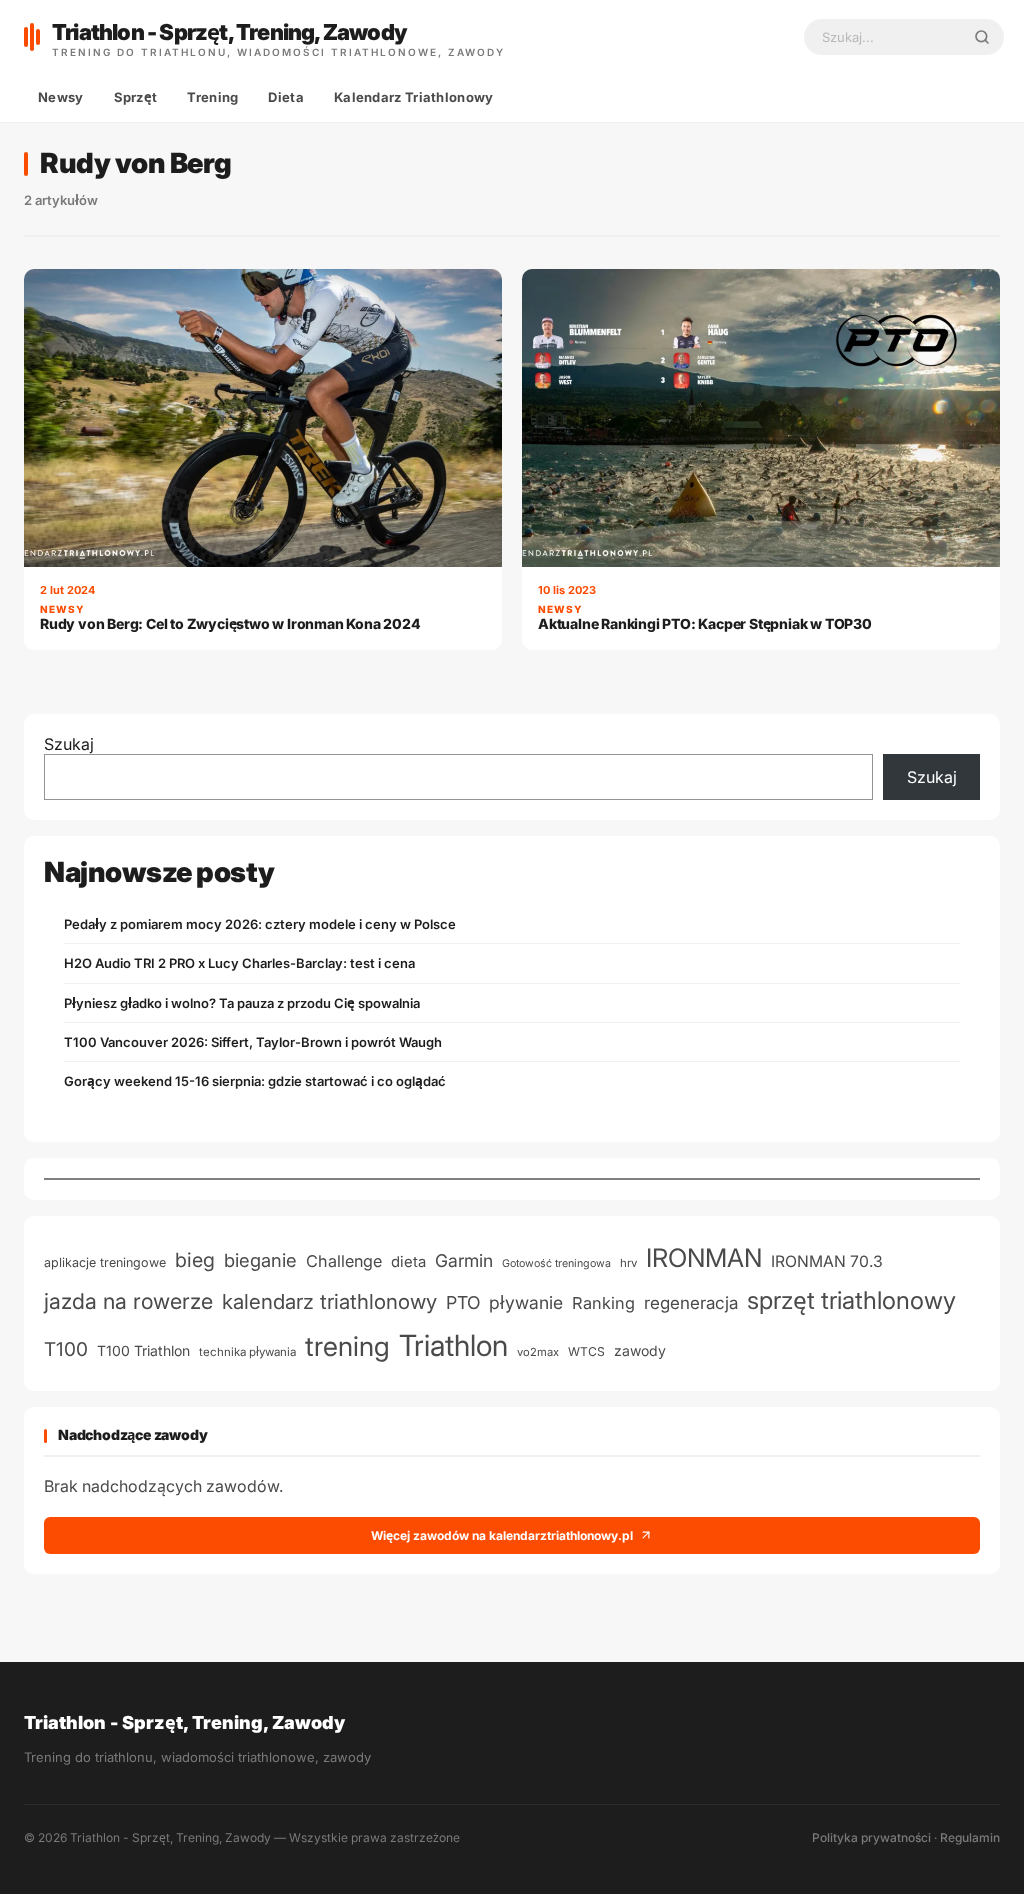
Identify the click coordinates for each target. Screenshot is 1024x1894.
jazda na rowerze (128, 1301)
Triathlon (453, 1345)
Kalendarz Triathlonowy (414, 97)
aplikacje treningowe (105, 1262)
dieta (408, 1262)
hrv (628, 1263)
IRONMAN (704, 1257)
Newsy (61, 97)
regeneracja (691, 1302)
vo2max (538, 1352)
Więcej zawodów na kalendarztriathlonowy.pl (502, 1535)
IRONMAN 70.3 (827, 1261)
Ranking (603, 1303)
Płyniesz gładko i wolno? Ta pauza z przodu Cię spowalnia (242, 1003)
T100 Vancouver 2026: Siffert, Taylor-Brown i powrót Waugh (253, 1042)
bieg (195, 1260)
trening (347, 1346)
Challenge (344, 1261)
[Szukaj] (982, 37)
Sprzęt (136, 97)
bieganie (260, 1260)
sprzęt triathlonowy (851, 1300)
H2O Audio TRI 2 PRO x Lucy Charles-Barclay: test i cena (239, 963)
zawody (640, 1350)
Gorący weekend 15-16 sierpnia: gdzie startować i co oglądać (255, 1081)
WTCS (586, 1351)
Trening (212, 97)
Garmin (464, 1260)
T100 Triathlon (143, 1350)
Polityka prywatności (871, 1837)
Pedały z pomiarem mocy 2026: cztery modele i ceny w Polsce (260, 924)
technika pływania (247, 1352)
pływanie (526, 1302)
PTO (463, 1302)
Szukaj (69, 744)
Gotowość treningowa (556, 1263)
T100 (66, 1349)
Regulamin (970, 1837)
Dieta (286, 97)
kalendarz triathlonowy (329, 1301)
